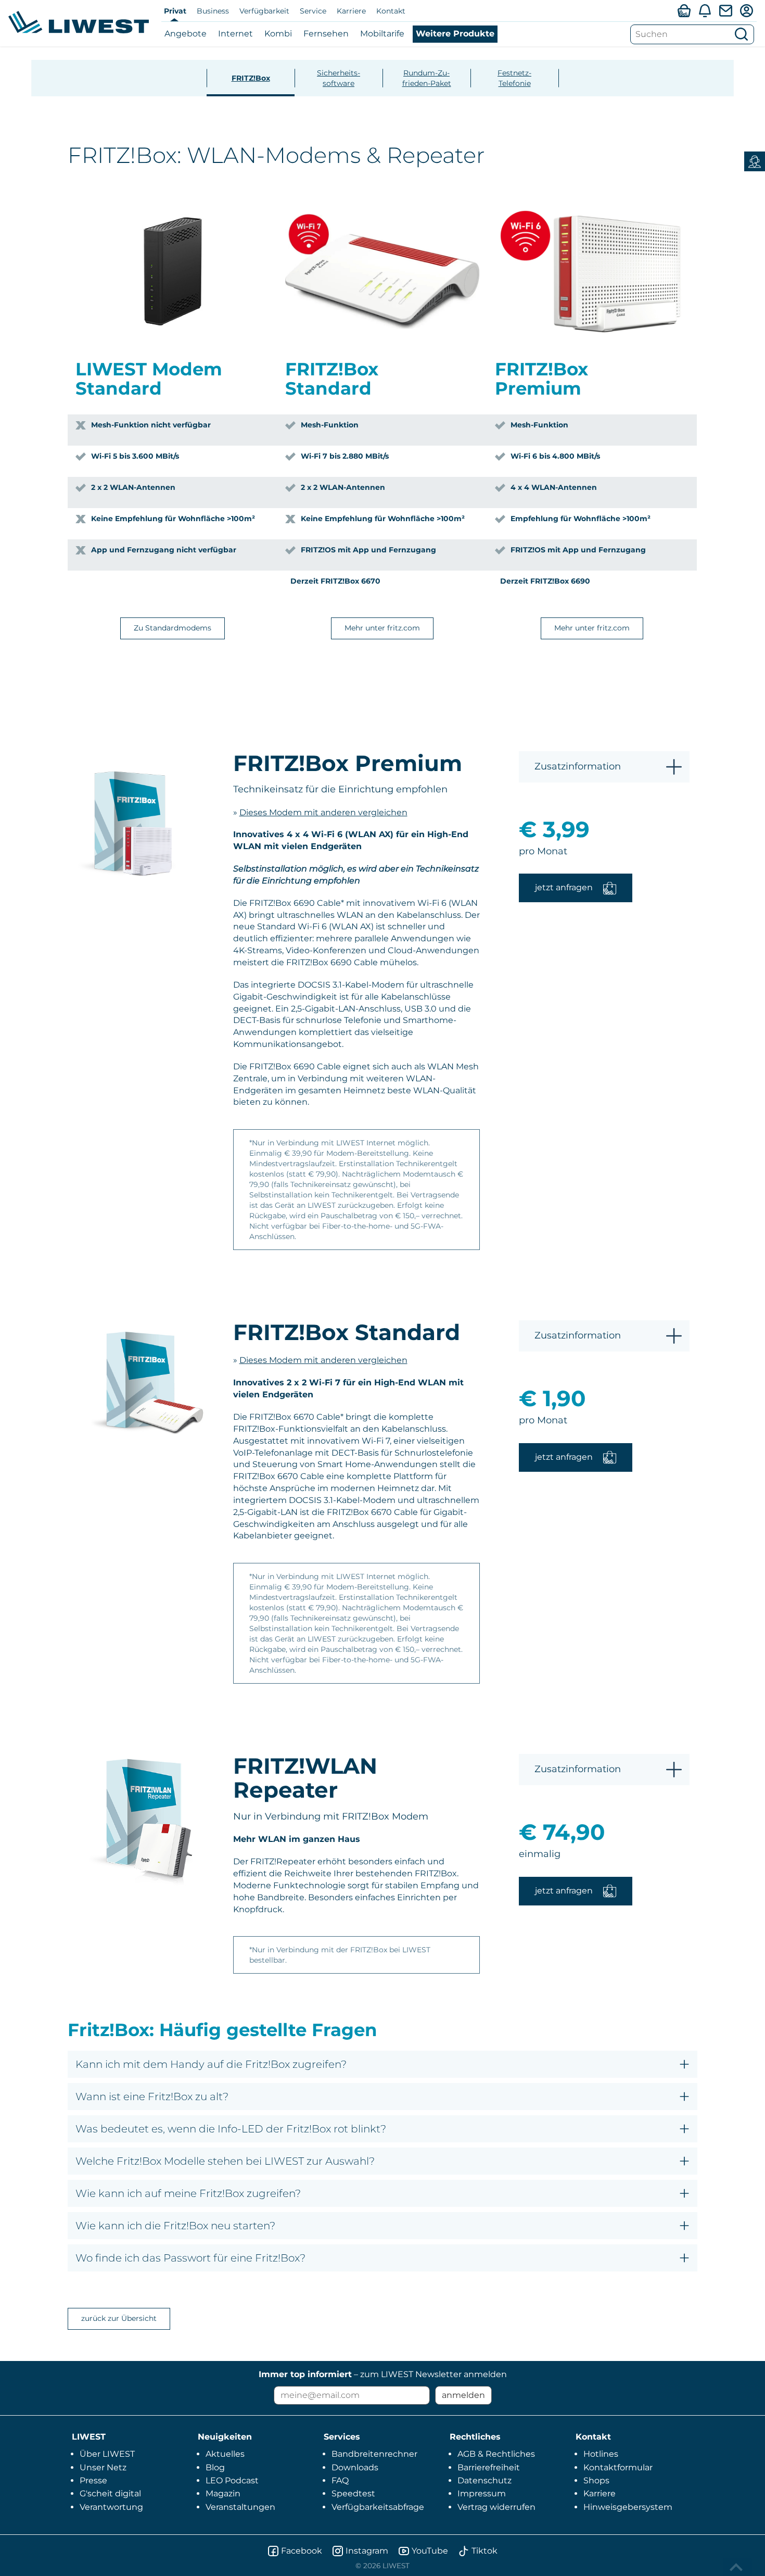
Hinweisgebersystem (628, 2507)
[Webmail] (725, 10)
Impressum (482, 2493)
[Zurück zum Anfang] (737, 2567)
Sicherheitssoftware (339, 78)
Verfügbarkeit (264, 11)
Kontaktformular (618, 2467)
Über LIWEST (107, 2454)
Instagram (367, 2551)
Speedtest (353, 2493)
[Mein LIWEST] (746, 10)
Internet (235, 34)
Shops (596, 2480)
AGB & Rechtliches (496, 2454)
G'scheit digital (110, 2493)
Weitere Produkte (455, 34)
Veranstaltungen (240, 2507)
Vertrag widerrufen (496, 2507)
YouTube (430, 2551)
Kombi (278, 34)
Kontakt (391, 11)
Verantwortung (111, 2507)
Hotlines (601, 2454)
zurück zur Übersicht (119, 2318)
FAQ (340, 2480)
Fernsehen (326, 34)
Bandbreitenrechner (374, 2454)
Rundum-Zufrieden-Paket (427, 78)
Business (213, 11)
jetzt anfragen (564, 887)
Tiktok (484, 2551)
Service (313, 11)
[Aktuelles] (705, 10)
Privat (175, 11)
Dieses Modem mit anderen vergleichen (323, 812)
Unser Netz (103, 2467)
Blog (215, 2467)
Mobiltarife (382, 34)
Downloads (355, 2467)
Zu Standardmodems (173, 628)
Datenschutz (484, 2480)
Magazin (223, 2493)
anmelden (463, 2395)
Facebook (302, 2551)
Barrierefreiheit (489, 2467)
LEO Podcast (232, 2480)
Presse (93, 2480)
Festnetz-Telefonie (514, 78)
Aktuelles (225, 2454)
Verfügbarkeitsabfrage (378, 2507)
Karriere (351, 11)
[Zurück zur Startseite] (79, 22)
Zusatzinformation (578, 766)
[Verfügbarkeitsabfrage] (684, 10)
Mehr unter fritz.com (382, 628)
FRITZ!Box (251, 78)
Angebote (186, 34)
